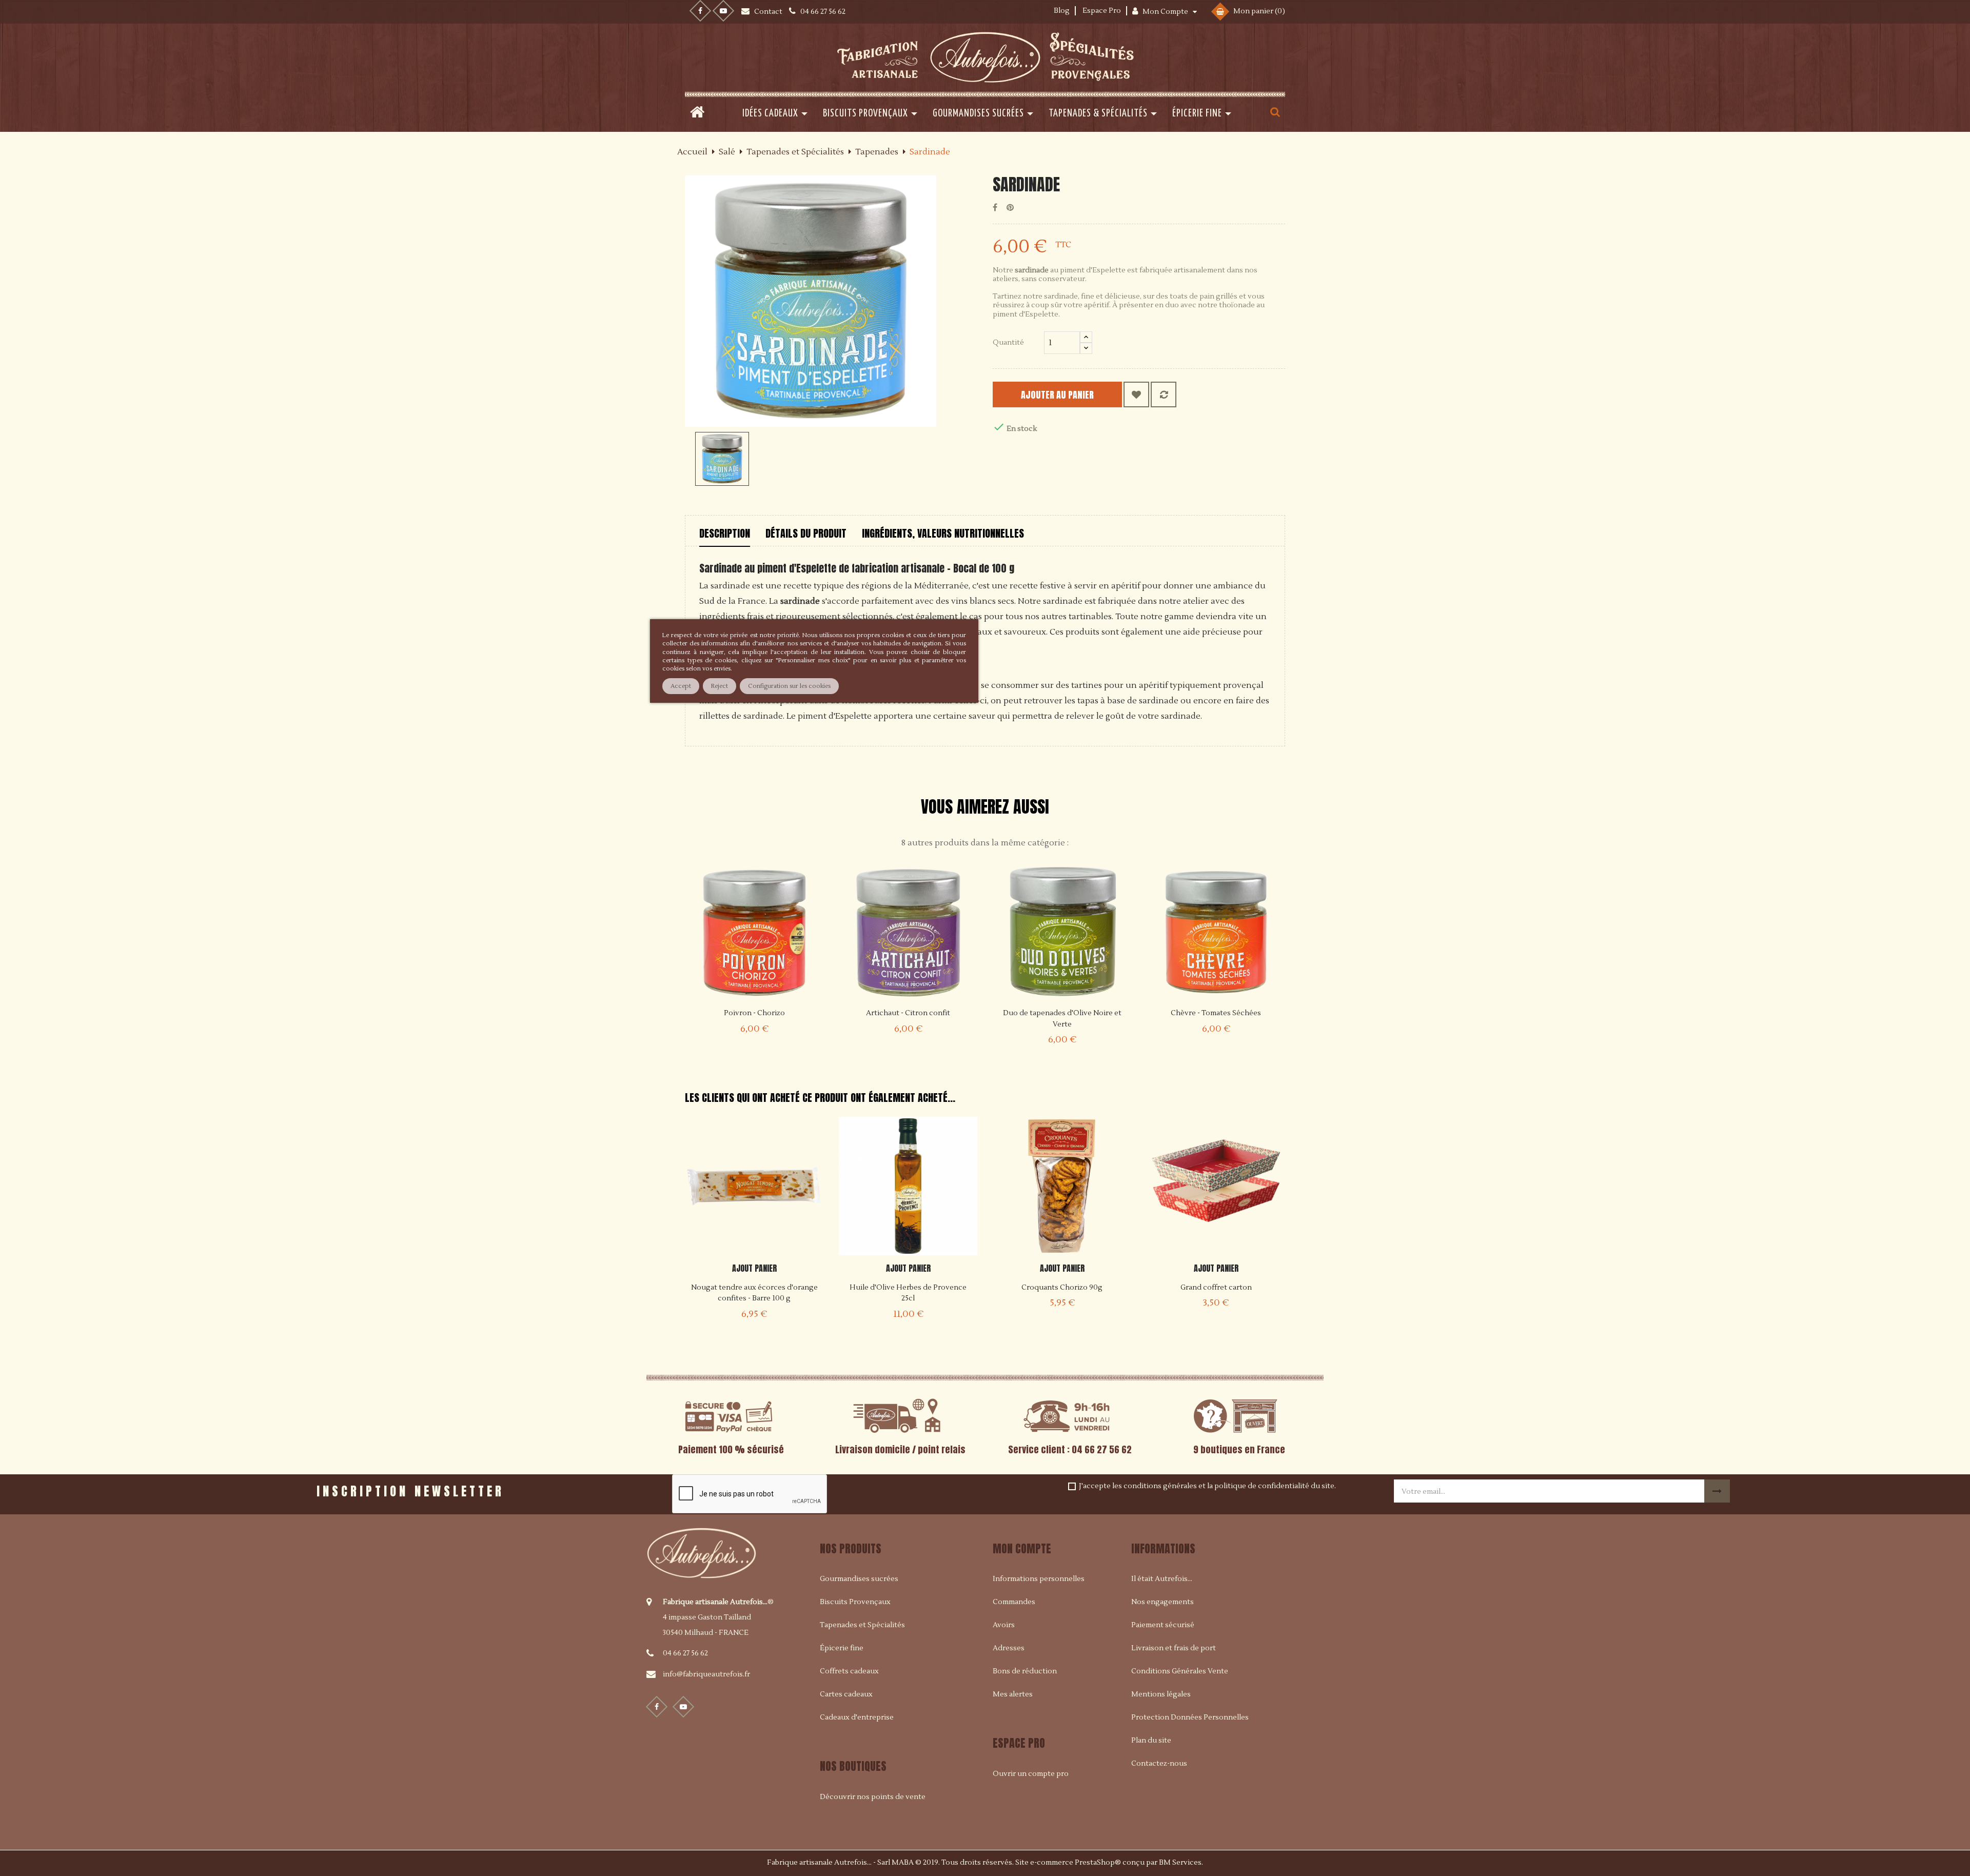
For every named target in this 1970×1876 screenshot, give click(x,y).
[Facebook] (700, 11)
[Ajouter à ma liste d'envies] (1136, 394)
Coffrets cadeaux (849, 1671)
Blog (1062, 11)
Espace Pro (1102, 11)
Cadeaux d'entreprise (857, 1717)
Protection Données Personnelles (1190, 1717)
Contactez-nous (1159, 1764)
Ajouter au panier (1057, 395)
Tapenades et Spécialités (862, 1625)
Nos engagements (1163, 1602)
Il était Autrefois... (1162, 1579)
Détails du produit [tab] (806, 533)
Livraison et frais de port (1174, 1648)
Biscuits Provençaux (855, 1602)
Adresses (1009, 1648)
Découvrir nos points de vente (873, 1797)
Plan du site (1151, 1741)
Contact (769, 12)
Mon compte (1022, 1548)
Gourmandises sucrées (859, 1579)
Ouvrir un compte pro (1031, 1774)
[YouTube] (723, 11)
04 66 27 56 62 (685, 1653)
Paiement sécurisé (1163, 1625)
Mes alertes (1013, 1694)
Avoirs (1004, 1625)
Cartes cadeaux (846, 1694)
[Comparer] (1164, 394)
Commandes (1014, 1602)
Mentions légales (1161, 1694)
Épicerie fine (842, 1648)
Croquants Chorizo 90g (1062, 1288)
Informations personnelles (1039, 1579)
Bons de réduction (1025, 1671)
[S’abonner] (1717, 1491)
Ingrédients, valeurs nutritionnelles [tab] (943, 533)
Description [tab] (725, 533)
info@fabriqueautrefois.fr (706, 1674)
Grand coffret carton (1216, 1288)
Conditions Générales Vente (1180, 1671)
